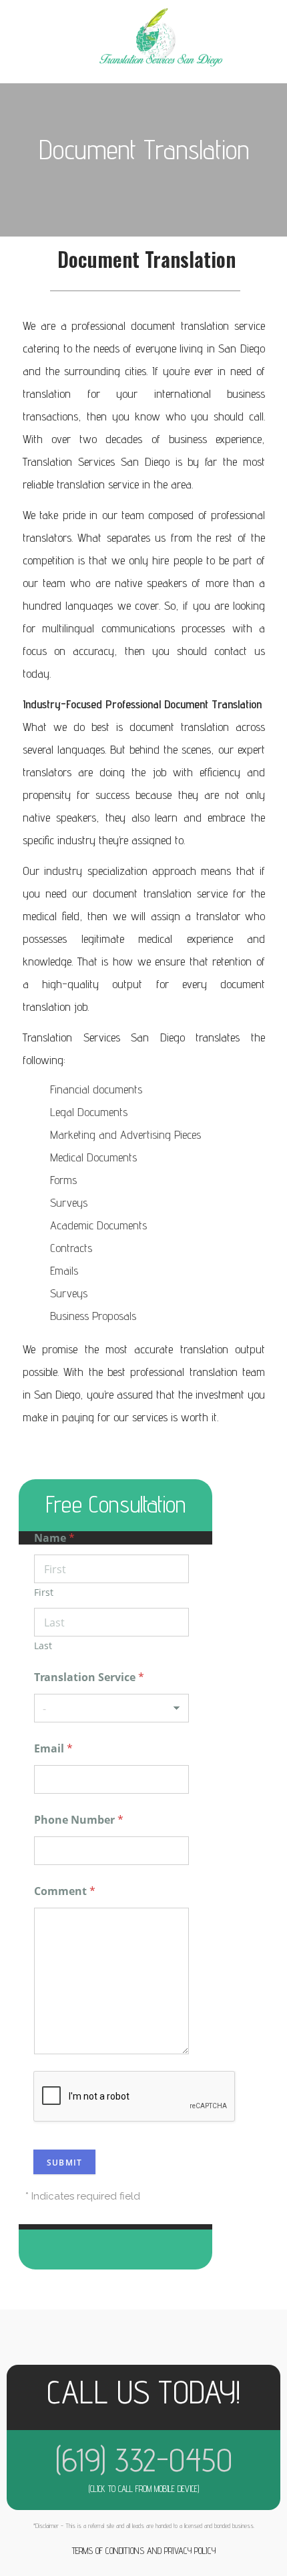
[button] (41, 49)
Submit (64, 2163)
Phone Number (79, 1820)
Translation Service (89, 1677)
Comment (65, 1891)
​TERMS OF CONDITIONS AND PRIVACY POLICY (144, 2551)
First (44, 1592)
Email (53, 1749)
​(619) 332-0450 (144, 2460)
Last (43, 1645)
